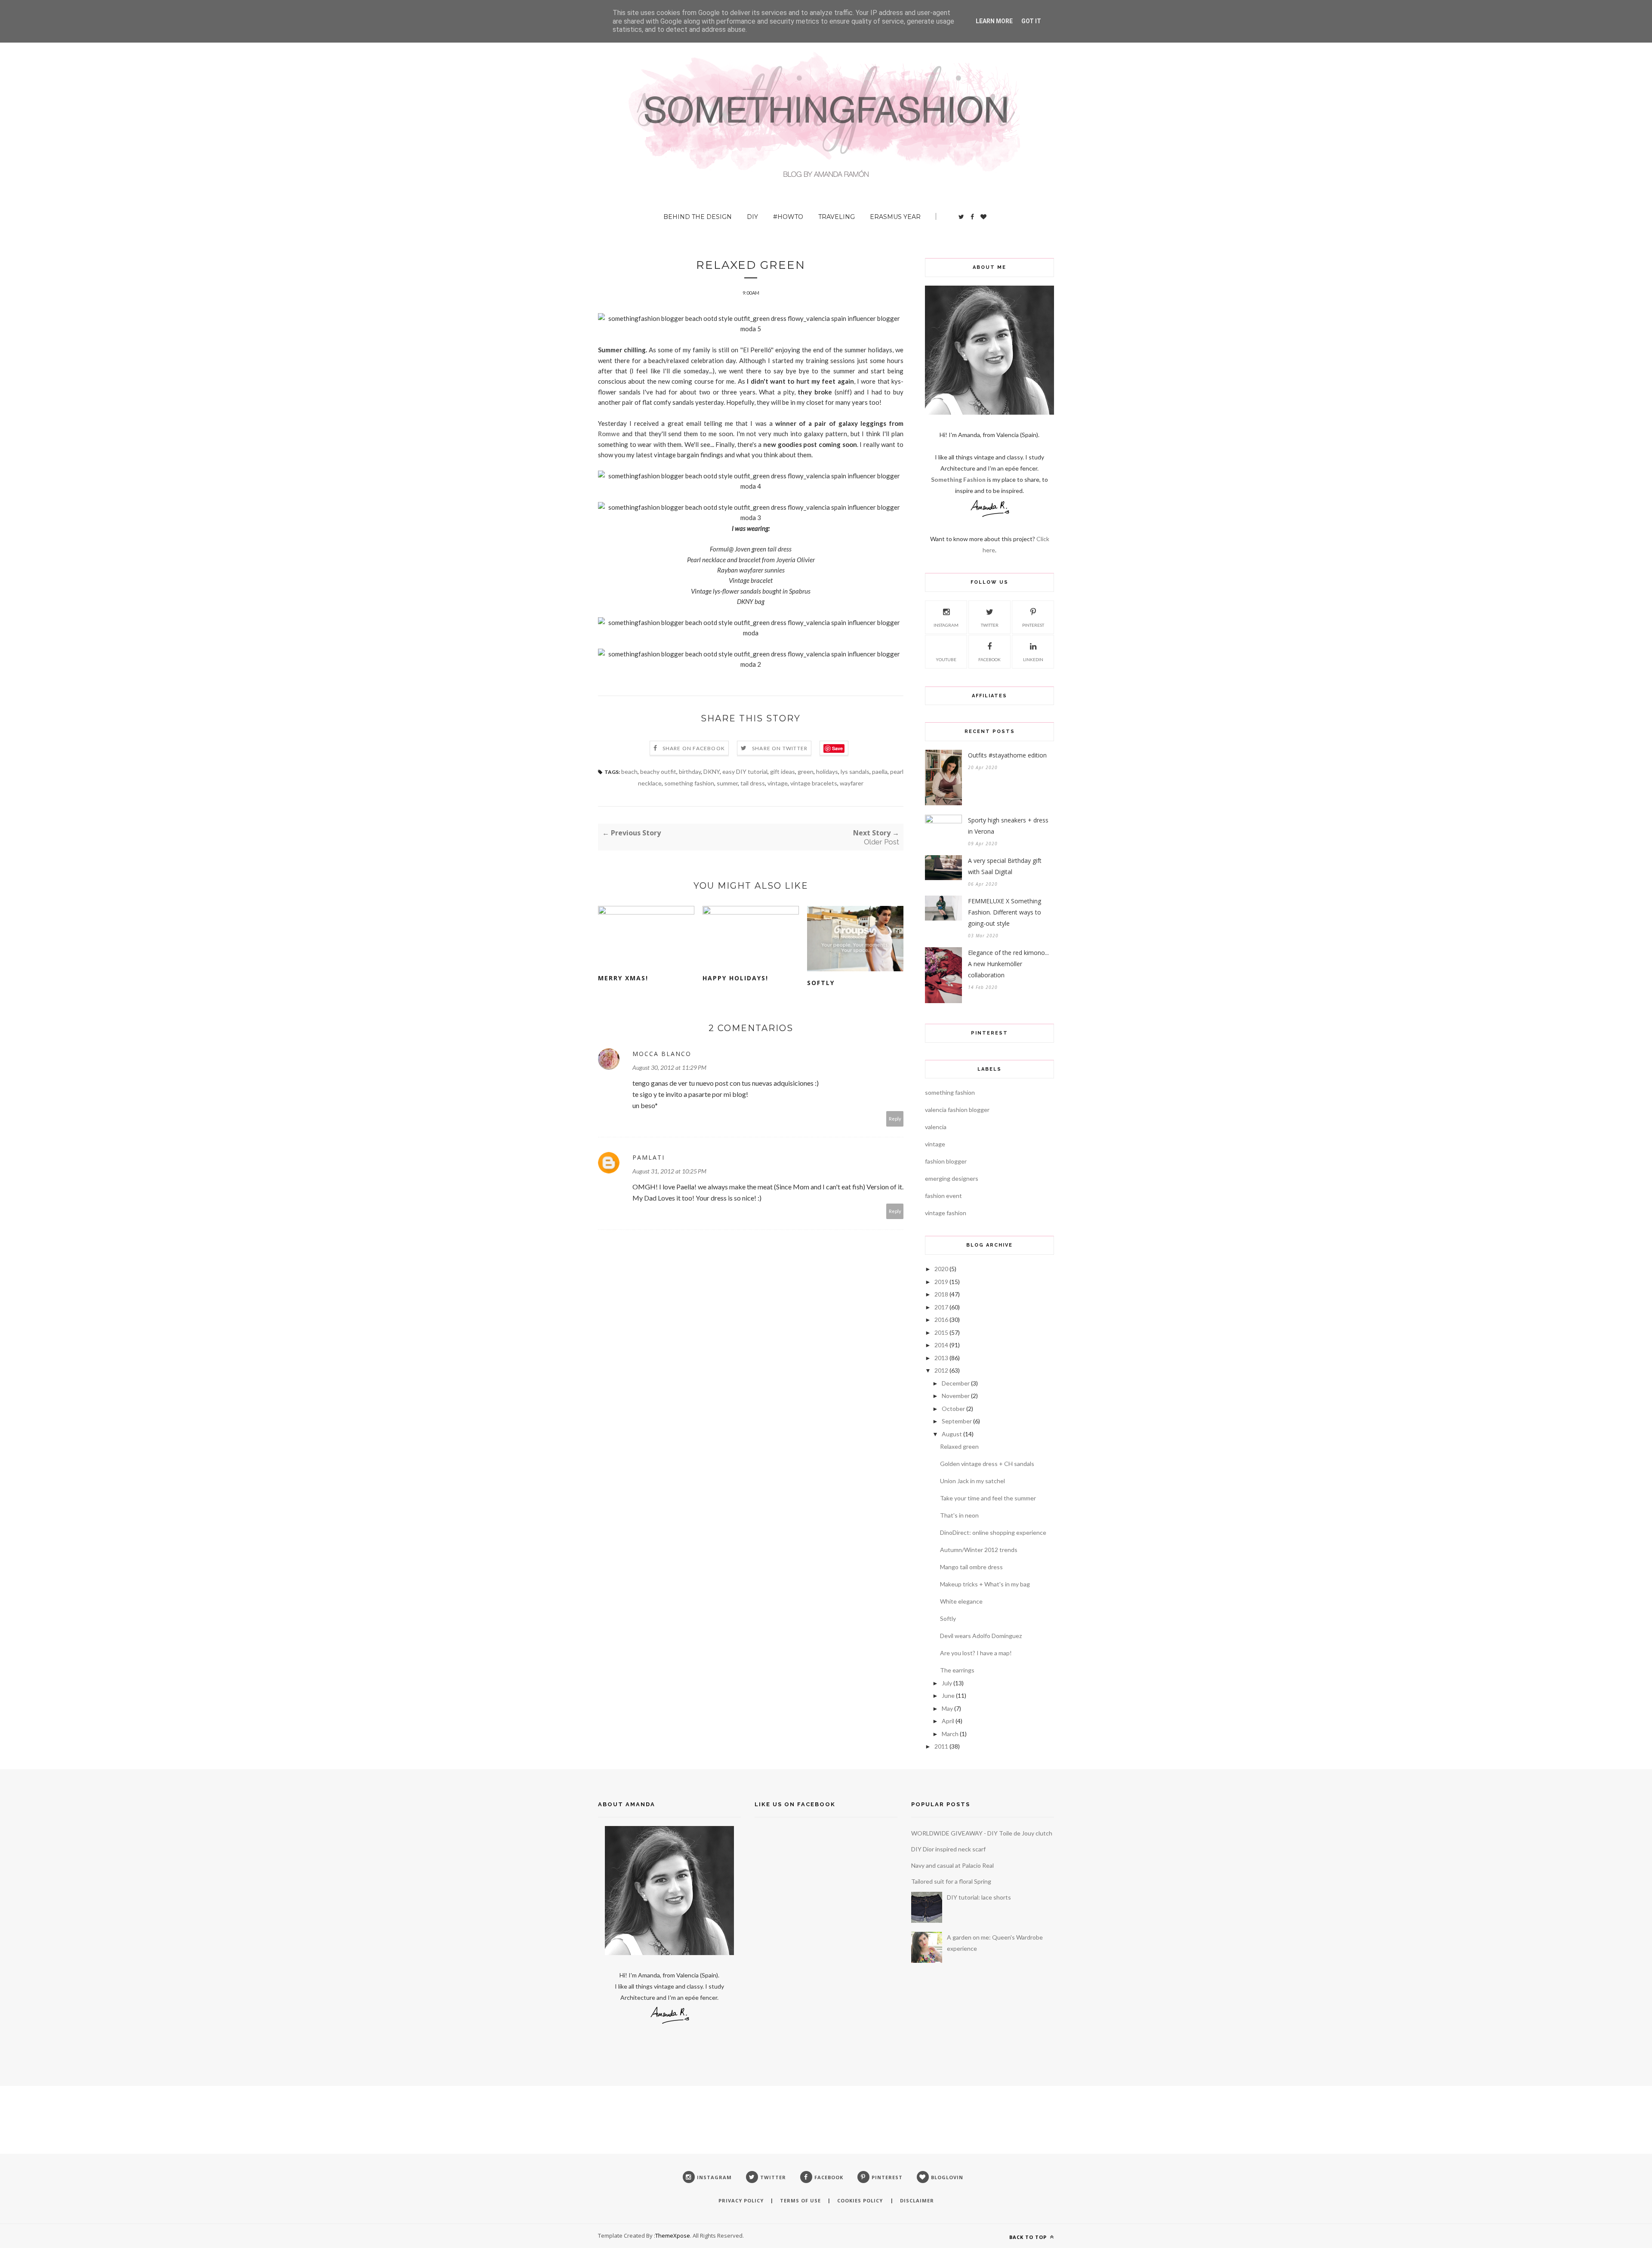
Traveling (837, 217)
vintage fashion (946, 1213)
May (947, 1708)
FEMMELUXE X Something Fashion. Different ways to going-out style (1005, 912)
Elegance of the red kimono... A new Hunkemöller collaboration (1008, 964)
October (953, 1409)
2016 (941, 1320)
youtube (946, 659)
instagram (946, 625)
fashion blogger (946, 1161)
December (956, 1383)
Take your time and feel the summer (988, 1498)
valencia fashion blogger (957, 1110)
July (947, 1683)
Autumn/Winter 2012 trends (979, 1550)
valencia (936, 1127)
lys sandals (855, 771)
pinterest (1033, 625)
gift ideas (783, 771)
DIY (752, 217)
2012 (941, 1370)
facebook (989, 659)
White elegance (961, 1601)
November (956, 1396)
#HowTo (788, 217)
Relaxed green (959, 1446)
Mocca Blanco (662, 1054)
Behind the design (698, 217)
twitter (990, 625)
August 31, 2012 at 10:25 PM (669, 1171)
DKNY (712, 771)
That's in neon (959, 1515)
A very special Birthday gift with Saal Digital (1005, 866)
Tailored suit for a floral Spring (951, 1881)
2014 (941, 1345)
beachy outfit (658, 771)
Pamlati (649, 1157)
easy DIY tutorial (745, 771)
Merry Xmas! (623, 978)
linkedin (1033, 659)
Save (837, 748)
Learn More (994, 21)
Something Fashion (959, 479)
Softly (821, 983)
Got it (1031, 21)
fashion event (943, 1196)
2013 (941, 1358)
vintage (778, 783)
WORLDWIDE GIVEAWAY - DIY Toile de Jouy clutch (982, 1833)
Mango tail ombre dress (971, 1567)
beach (629, 771)
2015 (941, 1332)
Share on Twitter (780, 748)
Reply (895, 1119)
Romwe (609, 434)
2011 (941, 1746)
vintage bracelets (814, 783)
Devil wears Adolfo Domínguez (981, 1636)
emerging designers (952, 1178)
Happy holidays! (735, 978)
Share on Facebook (694, 748)
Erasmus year (895, 217)
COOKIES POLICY (861, 2200)
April (948, 1721)
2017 (941, 1307)
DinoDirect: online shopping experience (993, 1532)
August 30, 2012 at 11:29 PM (669, 1067)
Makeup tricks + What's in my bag (985, 1584)
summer (727, 783)
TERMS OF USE (800, 2200)
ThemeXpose (673, 2236)
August (952, 1434)
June (948, 1695)
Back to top (1029, 2237)
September (957, 1421)
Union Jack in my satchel (972, 1481)
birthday (690, 771)
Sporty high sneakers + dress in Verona (1008, 826)
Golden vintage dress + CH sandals (987, 1464)
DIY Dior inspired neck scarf (948, 1849)
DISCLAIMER (917, 2200)
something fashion (689, 783)
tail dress (753, 783)
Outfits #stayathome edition (1007, 755)
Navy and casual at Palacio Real (952, 1865)
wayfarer (852, 783)
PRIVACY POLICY (741, 2200)
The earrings (957, 1670)
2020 (941, 1269)
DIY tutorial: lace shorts (979, 1897)
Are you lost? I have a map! (976, 1653)
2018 (941, 1294)
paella (880, 771)
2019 (941, 1282)
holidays (827, 771)
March (950, 1734)
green (806, 771)
